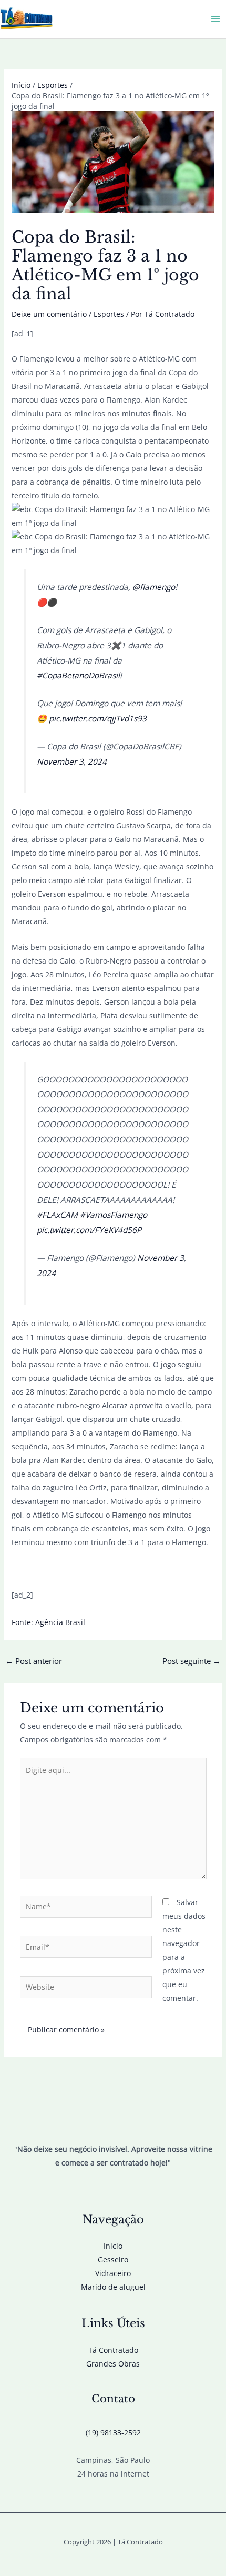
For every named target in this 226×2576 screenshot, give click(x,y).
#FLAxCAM (57, 1215)
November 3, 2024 (72, 762)
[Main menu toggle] (215, 19)
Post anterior (34, 1661)
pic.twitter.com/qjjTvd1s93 (98, 719)
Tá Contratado (113, 2350)
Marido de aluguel (113, 2287)
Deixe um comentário (49, 314)
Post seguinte (192, 1661)
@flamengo (154, 587)
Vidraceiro (113, 2273)
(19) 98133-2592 (113, 2433)
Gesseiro (113, 2259)
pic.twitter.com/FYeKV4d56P (89, 1230)
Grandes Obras (113, 2364)
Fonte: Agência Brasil (48, 1622)
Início (113, 2246)
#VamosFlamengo (114, 1215)
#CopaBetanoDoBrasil (78, 675)
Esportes (109, 314)
